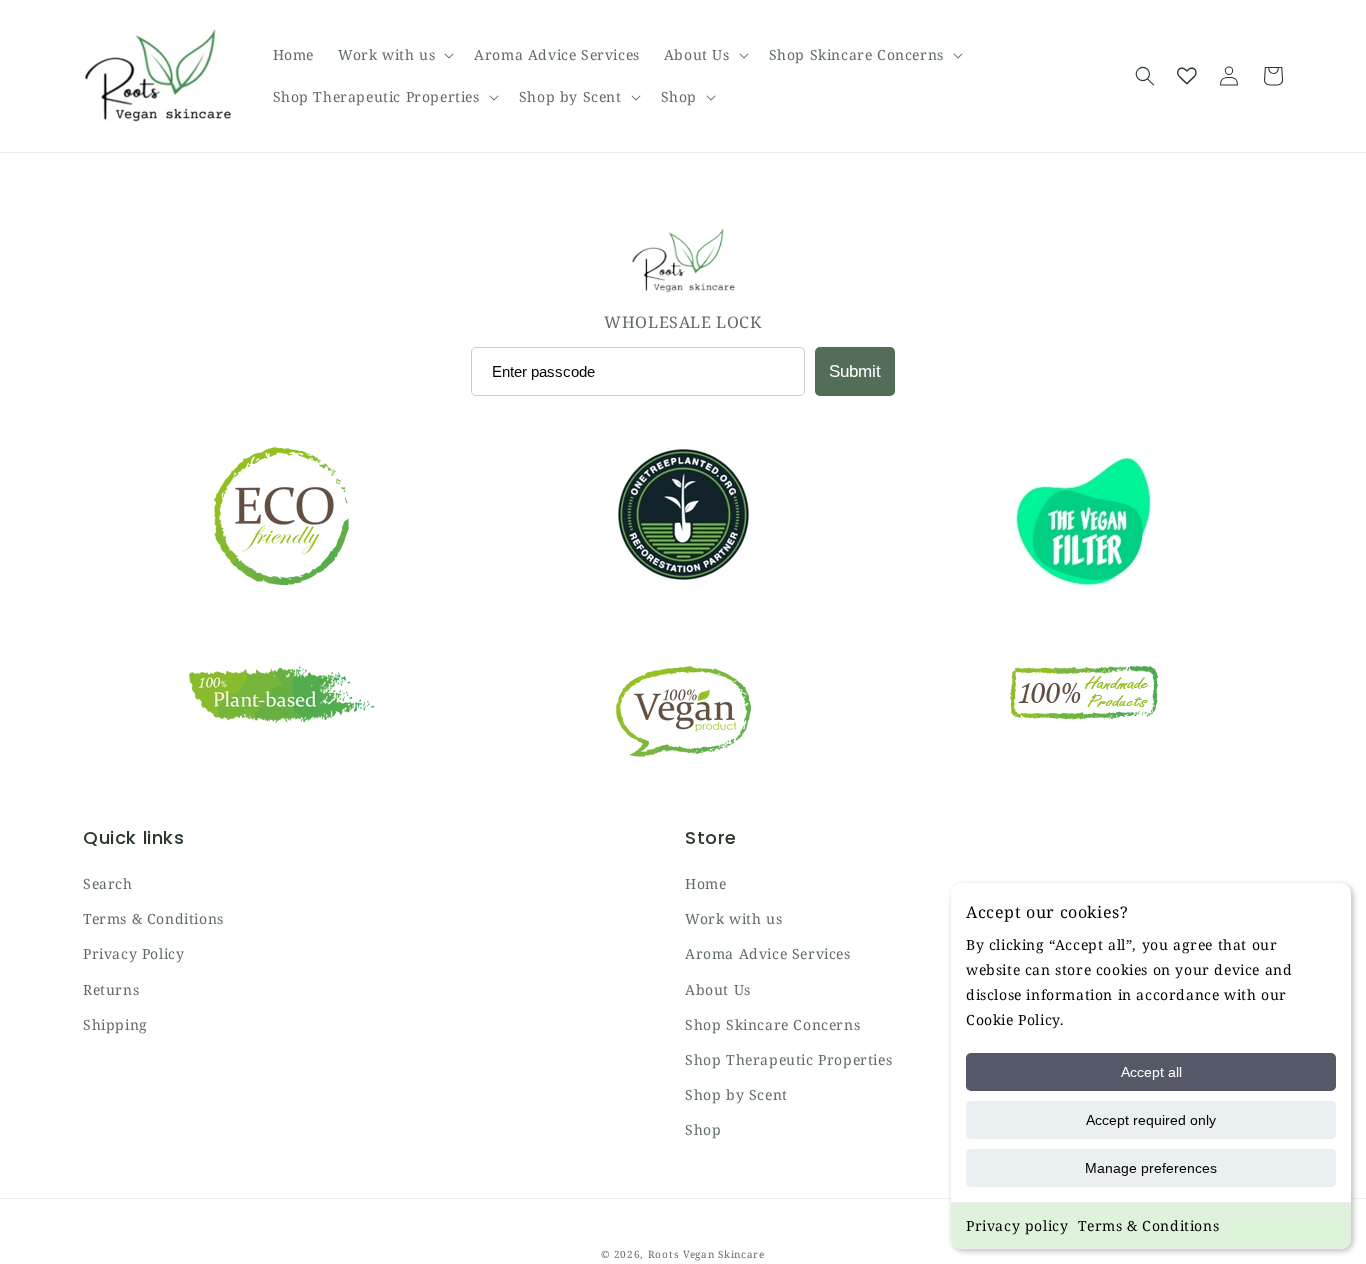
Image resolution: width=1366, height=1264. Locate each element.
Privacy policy (1017, 1225)
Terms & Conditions (1148, 1225)
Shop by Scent (736, 1094)
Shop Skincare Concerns (772, 1024)
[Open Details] (1187, 76)
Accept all (1151, 1072)
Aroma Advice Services (768, 953)
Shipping (115, 1024)
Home (705, 883)
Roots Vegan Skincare (706, 1254)
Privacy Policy (133, 953)
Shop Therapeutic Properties (788, 1059)
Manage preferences (1151, 1168)
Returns (111, 989)
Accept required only (1151, 1120)
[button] (394, 55)
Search (108, 883)
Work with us (733, 918)
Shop (703, 1129)
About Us (718, 989)
